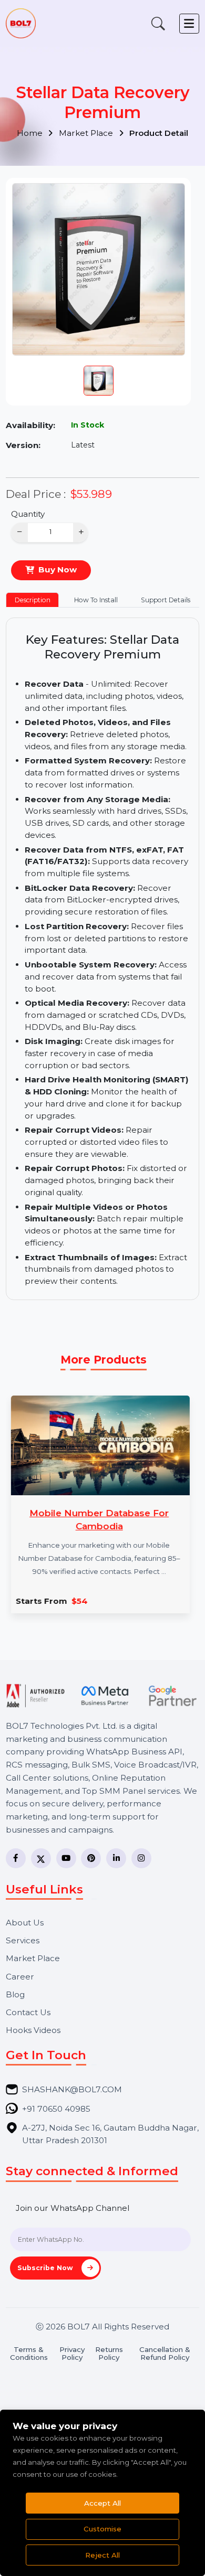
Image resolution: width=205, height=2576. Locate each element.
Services (23, 1940)
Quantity (28, 514)
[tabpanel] (103, 961)
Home (31, 133)
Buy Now (58, 570)
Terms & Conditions (29, 2354)
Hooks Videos (33, 2030)
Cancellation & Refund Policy (165, 2354)
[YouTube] (66, 1858)
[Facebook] (16, 1858)
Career (20, 1977)
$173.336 (148, 1601)
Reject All (102, 2555)
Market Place (87, 133)
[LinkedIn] (116, 1858)
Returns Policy (109, 2354)
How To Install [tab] (96, 600)
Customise (102, 2529)
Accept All (102, 2503)
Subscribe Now (46, 2268)
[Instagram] (141, 1858)
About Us (25, 1923)
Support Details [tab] (166, 600)
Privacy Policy (72, 2354)
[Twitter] (41, 1858)
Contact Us (28, 2012)
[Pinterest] (91, 1858)
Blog (15, 1994)
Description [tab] (33, 600)
